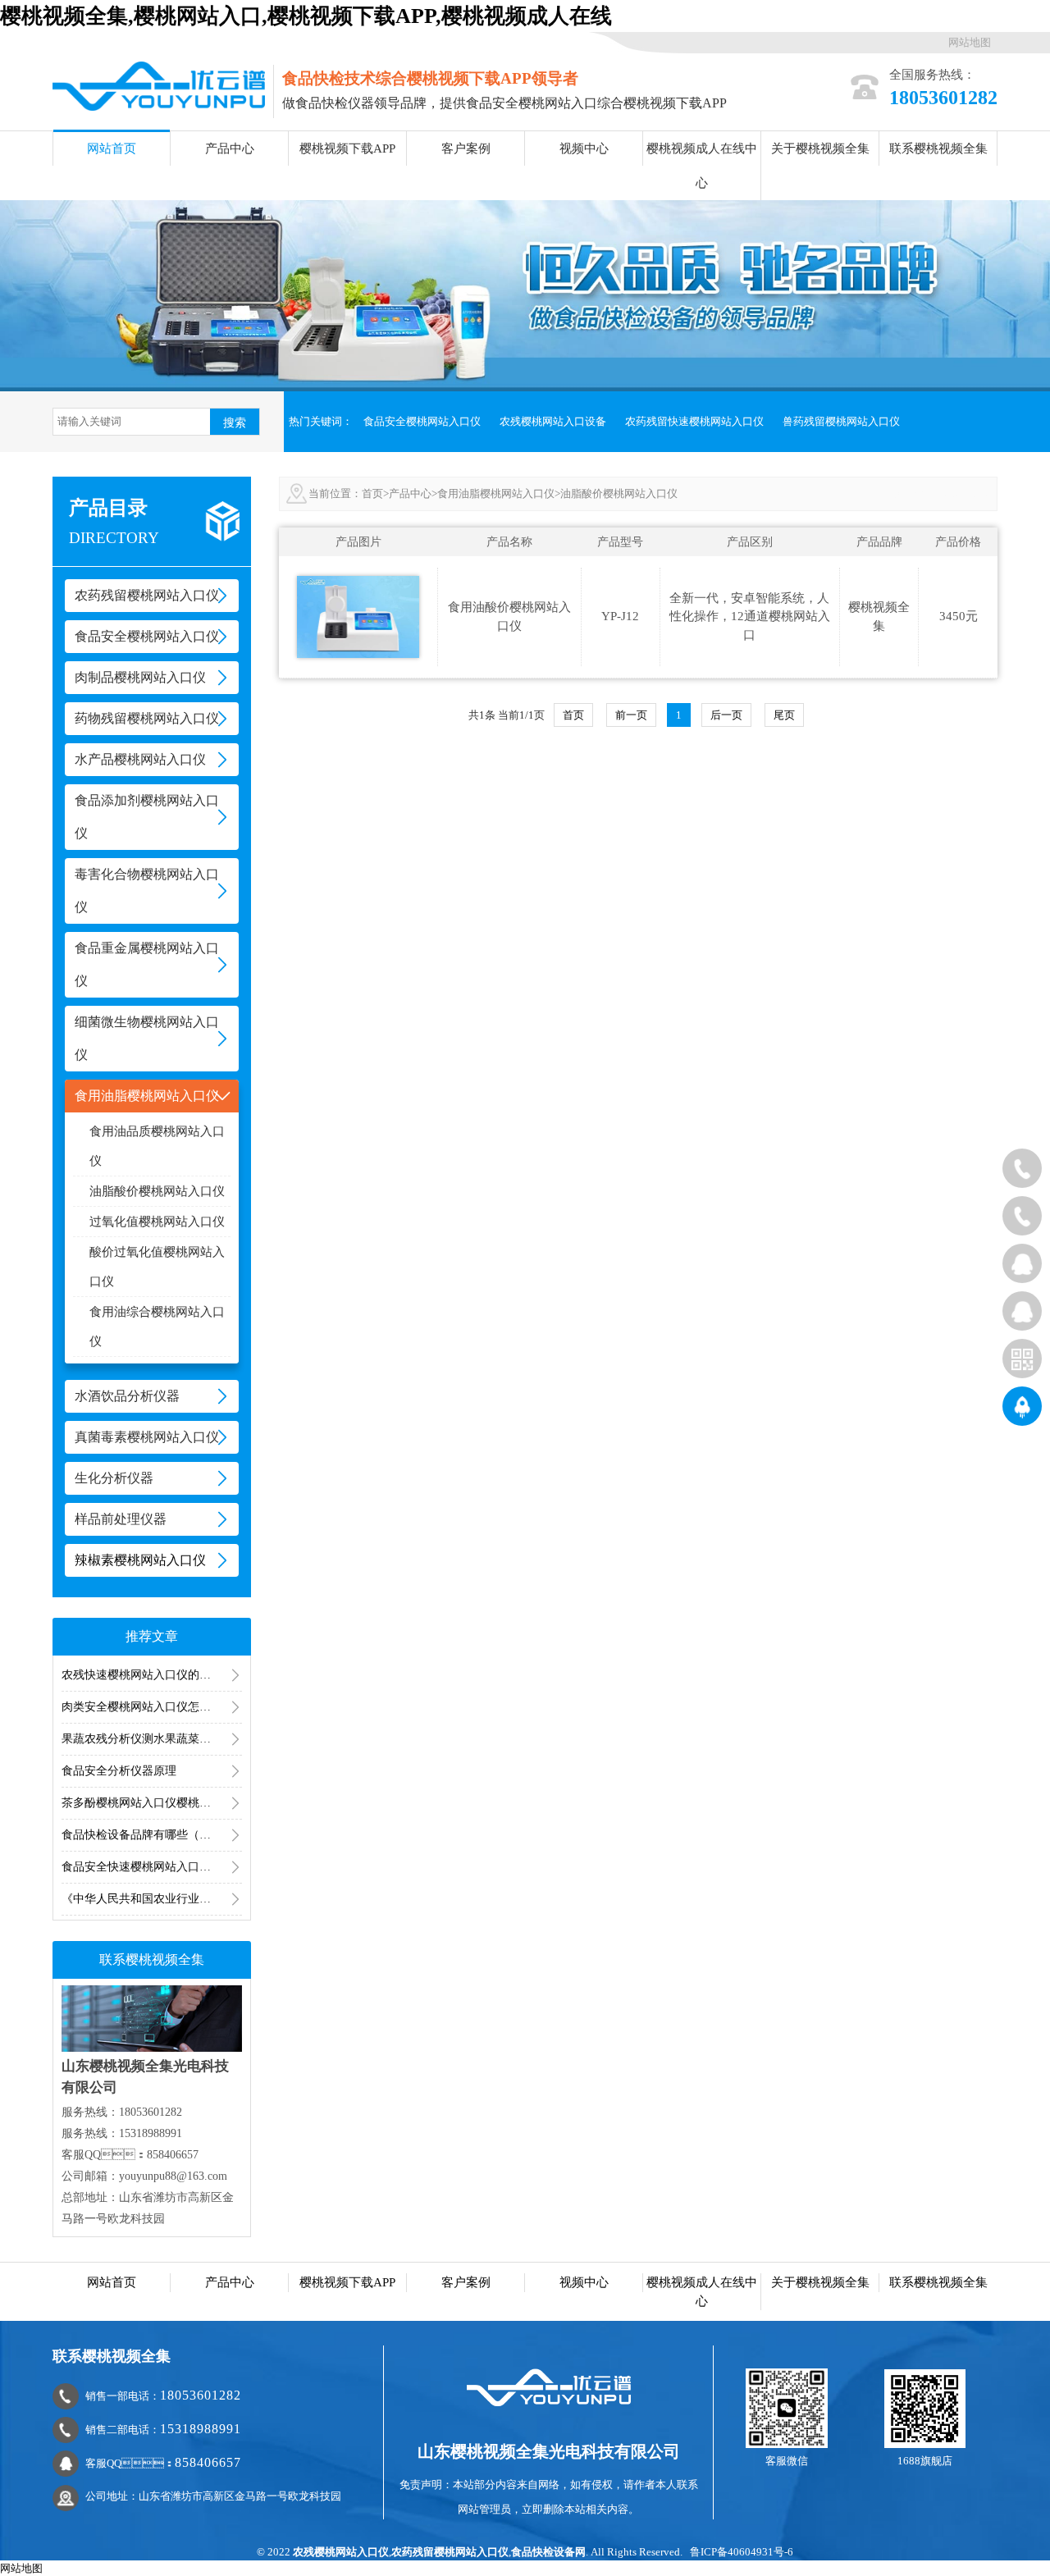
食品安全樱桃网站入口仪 (422, 421)
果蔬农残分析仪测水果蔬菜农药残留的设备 (152, 1739)
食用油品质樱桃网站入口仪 (157, 1146)
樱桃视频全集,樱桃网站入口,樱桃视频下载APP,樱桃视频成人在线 (306, 16)
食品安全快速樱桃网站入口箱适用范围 (152, 1867)
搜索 (235, 422)
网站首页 (112, 148)
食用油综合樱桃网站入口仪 (157, 1327)
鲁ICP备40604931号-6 (742, 2552)
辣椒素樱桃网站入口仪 (140, 1560)
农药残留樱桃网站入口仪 (450, 2552)
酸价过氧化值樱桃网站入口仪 (157, 1267)
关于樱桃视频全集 (820, 148)
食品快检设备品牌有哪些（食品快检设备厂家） (152, 1835)
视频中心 (584, 148)
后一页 (726, 715)
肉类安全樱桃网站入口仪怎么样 (142, 1707)
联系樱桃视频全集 (938, 148)
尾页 (784, 715)
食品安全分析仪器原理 (119, 1771)
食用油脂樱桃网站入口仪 (496, 493)
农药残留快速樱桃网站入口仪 (694, 421)
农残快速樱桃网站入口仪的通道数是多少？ (152, 1675)
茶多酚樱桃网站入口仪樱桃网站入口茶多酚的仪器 (152, 1803)
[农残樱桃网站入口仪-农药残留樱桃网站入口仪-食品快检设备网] (159, 85)
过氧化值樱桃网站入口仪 (157, 1222)
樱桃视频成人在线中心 (702, 166)
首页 (372, 493)
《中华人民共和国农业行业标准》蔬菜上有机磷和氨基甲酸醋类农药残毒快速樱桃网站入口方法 (152, 1899)
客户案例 (466, 148)
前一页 (631, 715)
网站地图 (970, 42)
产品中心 (230, 148)
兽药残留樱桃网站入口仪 (841, 421)
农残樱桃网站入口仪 (341, 2552)
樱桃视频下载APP (347, 148)
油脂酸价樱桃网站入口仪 (157, 1191)
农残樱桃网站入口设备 (553, 421)
